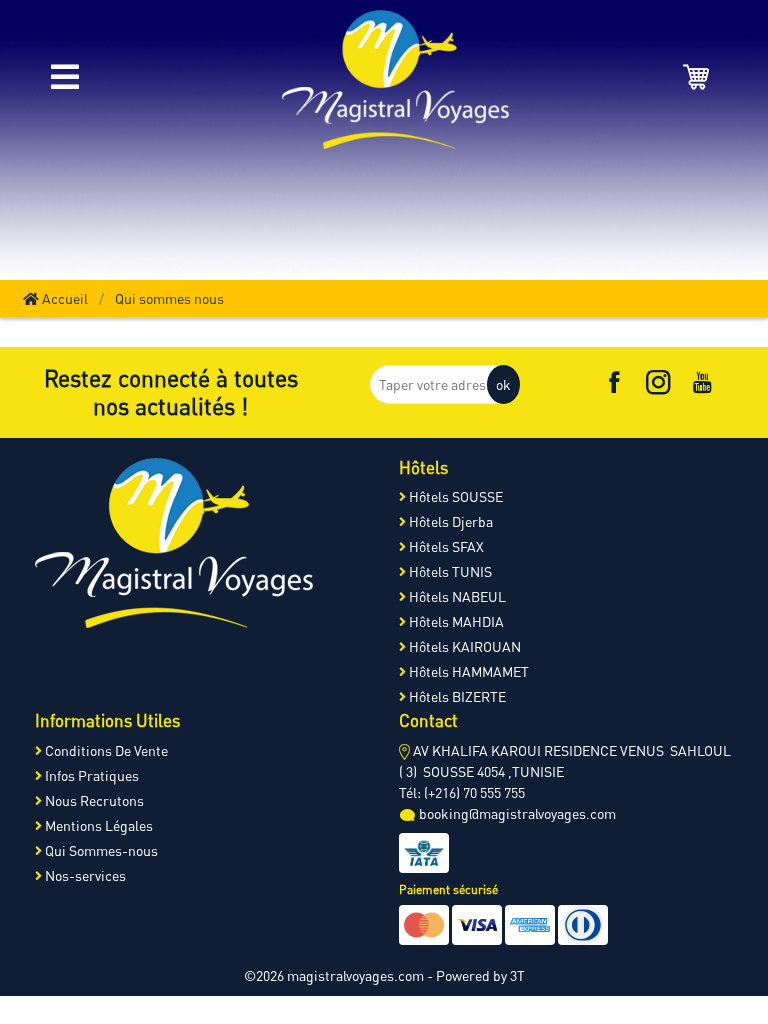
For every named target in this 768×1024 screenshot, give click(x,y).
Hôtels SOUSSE (454, 496)
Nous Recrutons (93, 800)
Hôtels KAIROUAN (463, 646)
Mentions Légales (97, 825)
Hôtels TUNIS (449, 571)
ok (503, 384)
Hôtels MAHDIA (455, 621)
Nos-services (84, 875)
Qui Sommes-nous (100, 850)
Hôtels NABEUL (456, 596)
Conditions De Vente (105, 750)
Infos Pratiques (90, 775)
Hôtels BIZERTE (456, 696)
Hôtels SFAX (445, 546)
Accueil (63, 298)
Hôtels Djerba (449, 521)
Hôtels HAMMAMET (467, 671)
